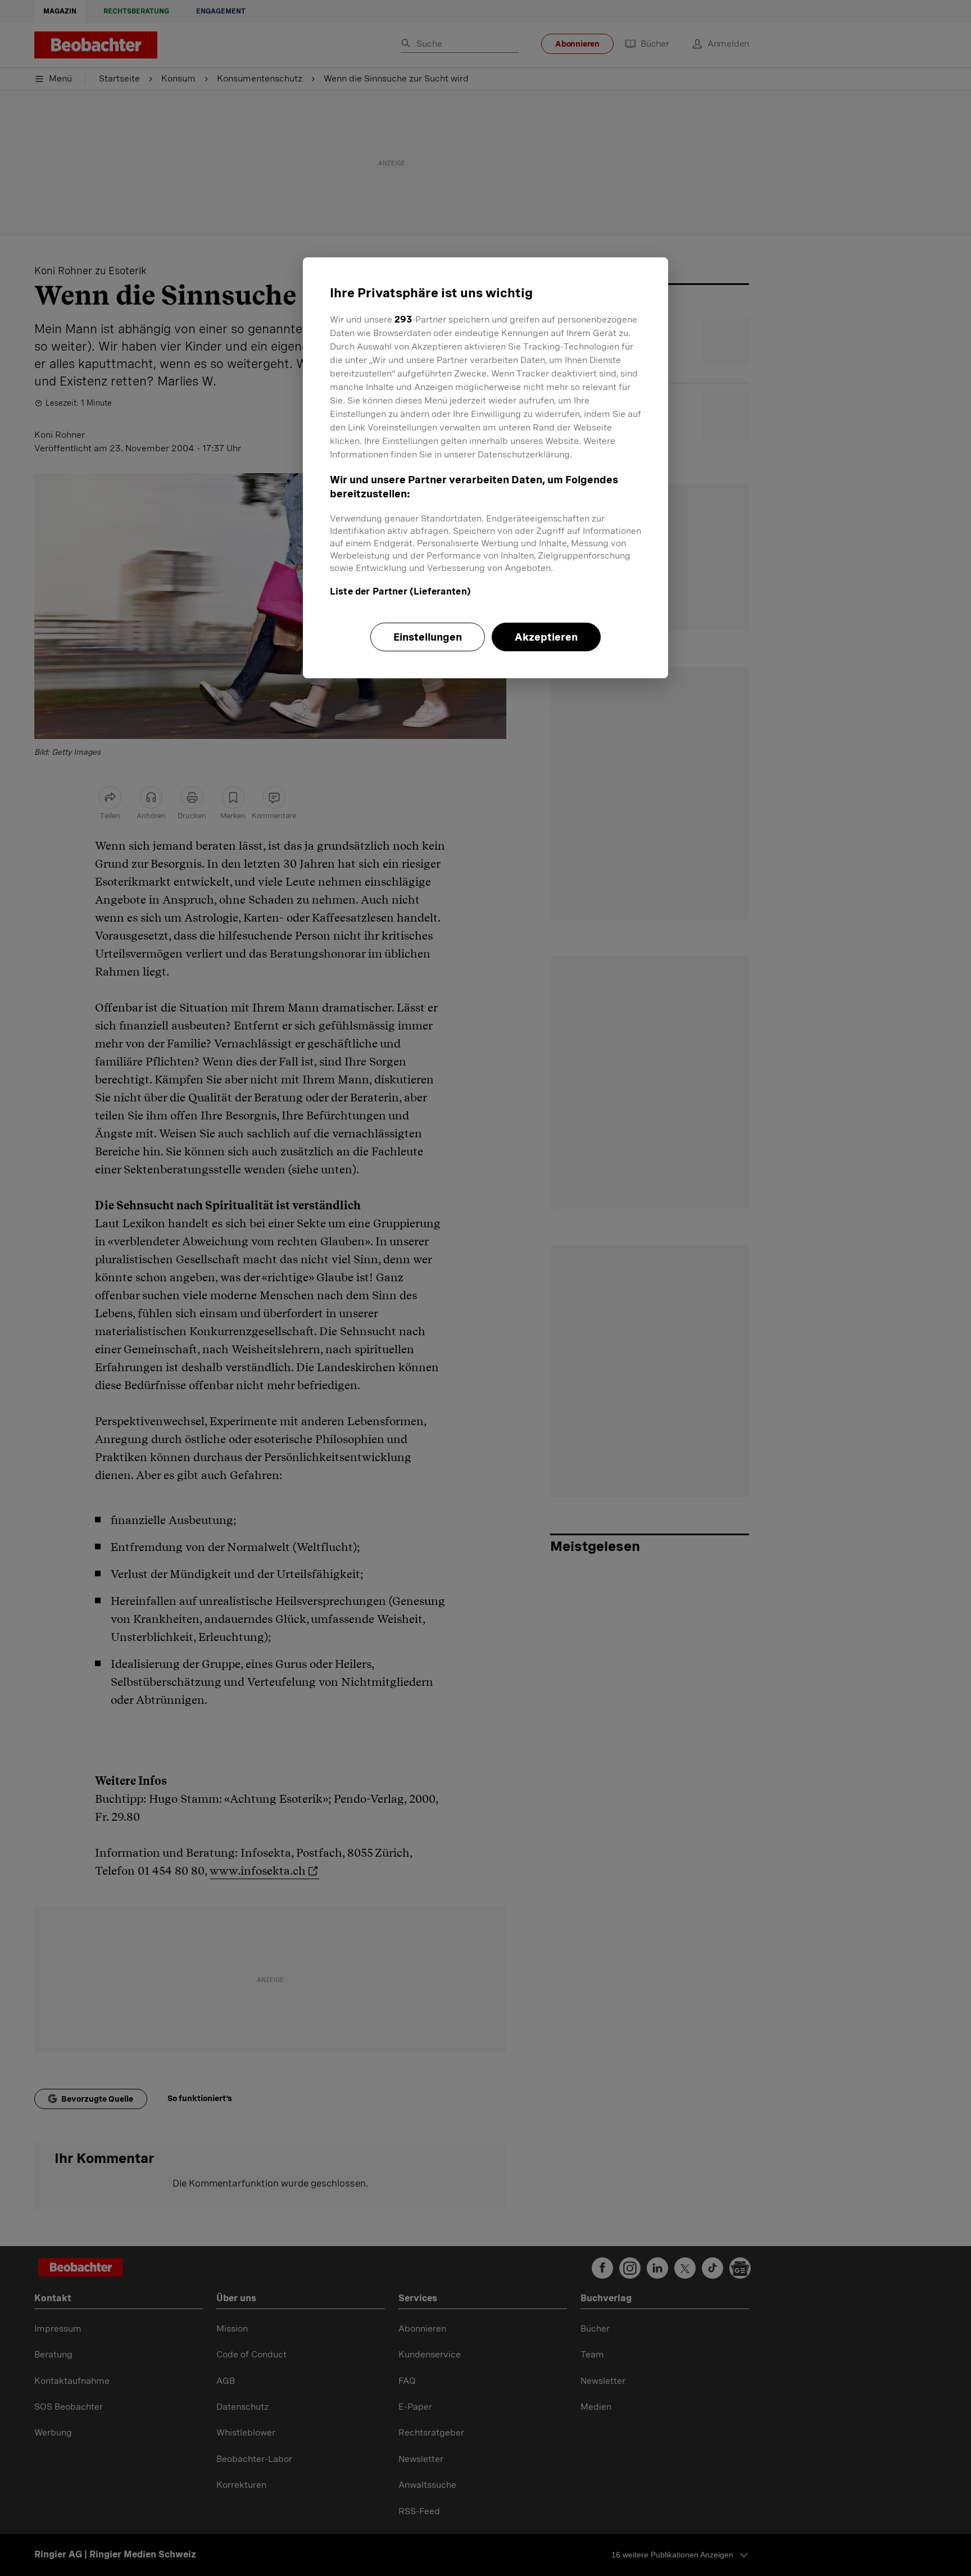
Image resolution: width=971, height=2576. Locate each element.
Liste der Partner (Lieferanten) (400, 591)
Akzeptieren (546, 637)
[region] (485, 468)
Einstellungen (428, 637)
